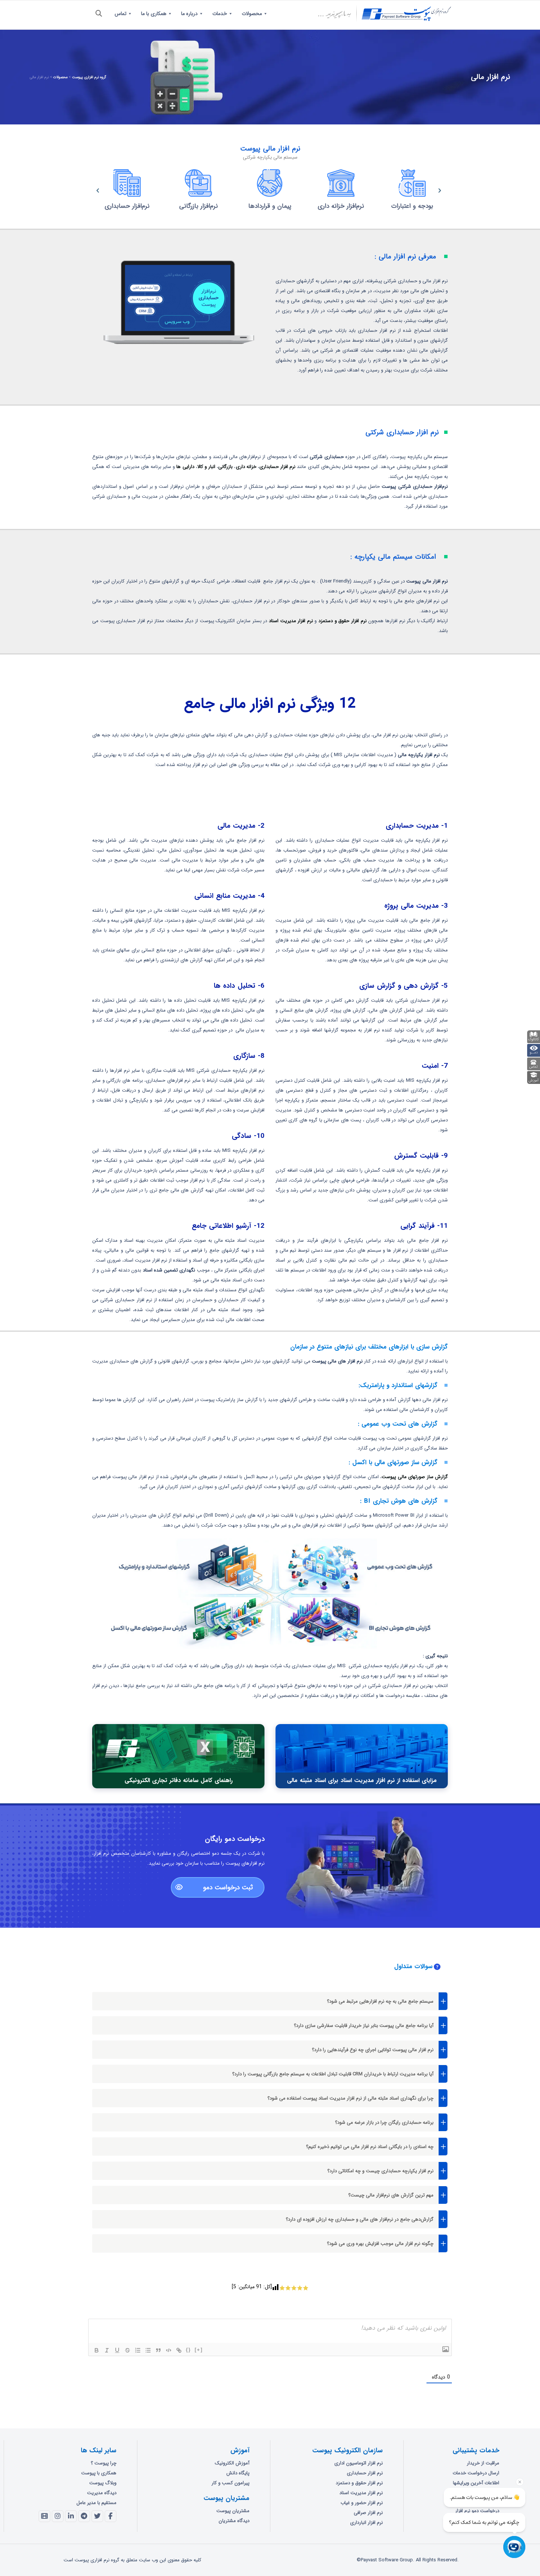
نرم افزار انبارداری (366, 2523)
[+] (199, 2350)
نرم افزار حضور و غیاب (362, 2503)
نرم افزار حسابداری (277, 467)
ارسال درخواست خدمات (476, 2473)
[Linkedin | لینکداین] (71, 2516)
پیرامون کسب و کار (231, 2483)
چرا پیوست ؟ (104, 2463)
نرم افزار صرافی (368, 2513)
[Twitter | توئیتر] (97, 2516)
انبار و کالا (207, 467)
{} (188, 2350)
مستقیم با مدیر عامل (96, 2503)
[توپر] (97, 2350)
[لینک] (179, 2350)
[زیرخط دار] (117, 2350)
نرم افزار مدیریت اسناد (291, 621)
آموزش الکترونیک (232, 2463)
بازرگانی (225, 467)
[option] (127, 191)
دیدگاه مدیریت (102, 2493)
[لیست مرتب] (138, 2350)
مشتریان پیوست (233, 2511)
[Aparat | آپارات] (44, 2516)
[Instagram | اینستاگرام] (58, 2516)
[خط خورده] (127, 2350)
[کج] (107, 2350)
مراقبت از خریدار (483, 2463)
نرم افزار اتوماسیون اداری (359, 2463)
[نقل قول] (158, 2350)
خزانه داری (246, 467)
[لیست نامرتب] (148, 2350)
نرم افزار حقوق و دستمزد (343, 621)
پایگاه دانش (238, 2473)
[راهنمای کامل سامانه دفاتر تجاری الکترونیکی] (179, 1756)
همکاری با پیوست (99, 2473)
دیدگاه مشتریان (234, 2521)
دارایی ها (185, 467)
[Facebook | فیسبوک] (111, 2516)
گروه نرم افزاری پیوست (89, 77)
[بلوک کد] (169, 2350)
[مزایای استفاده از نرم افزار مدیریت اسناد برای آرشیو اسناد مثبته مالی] (362, 1756)
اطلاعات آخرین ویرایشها (476, 2483)
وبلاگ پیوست (103, 2483)
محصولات (60, 77)
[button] (90, 191)
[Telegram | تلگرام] (84, 2516)
